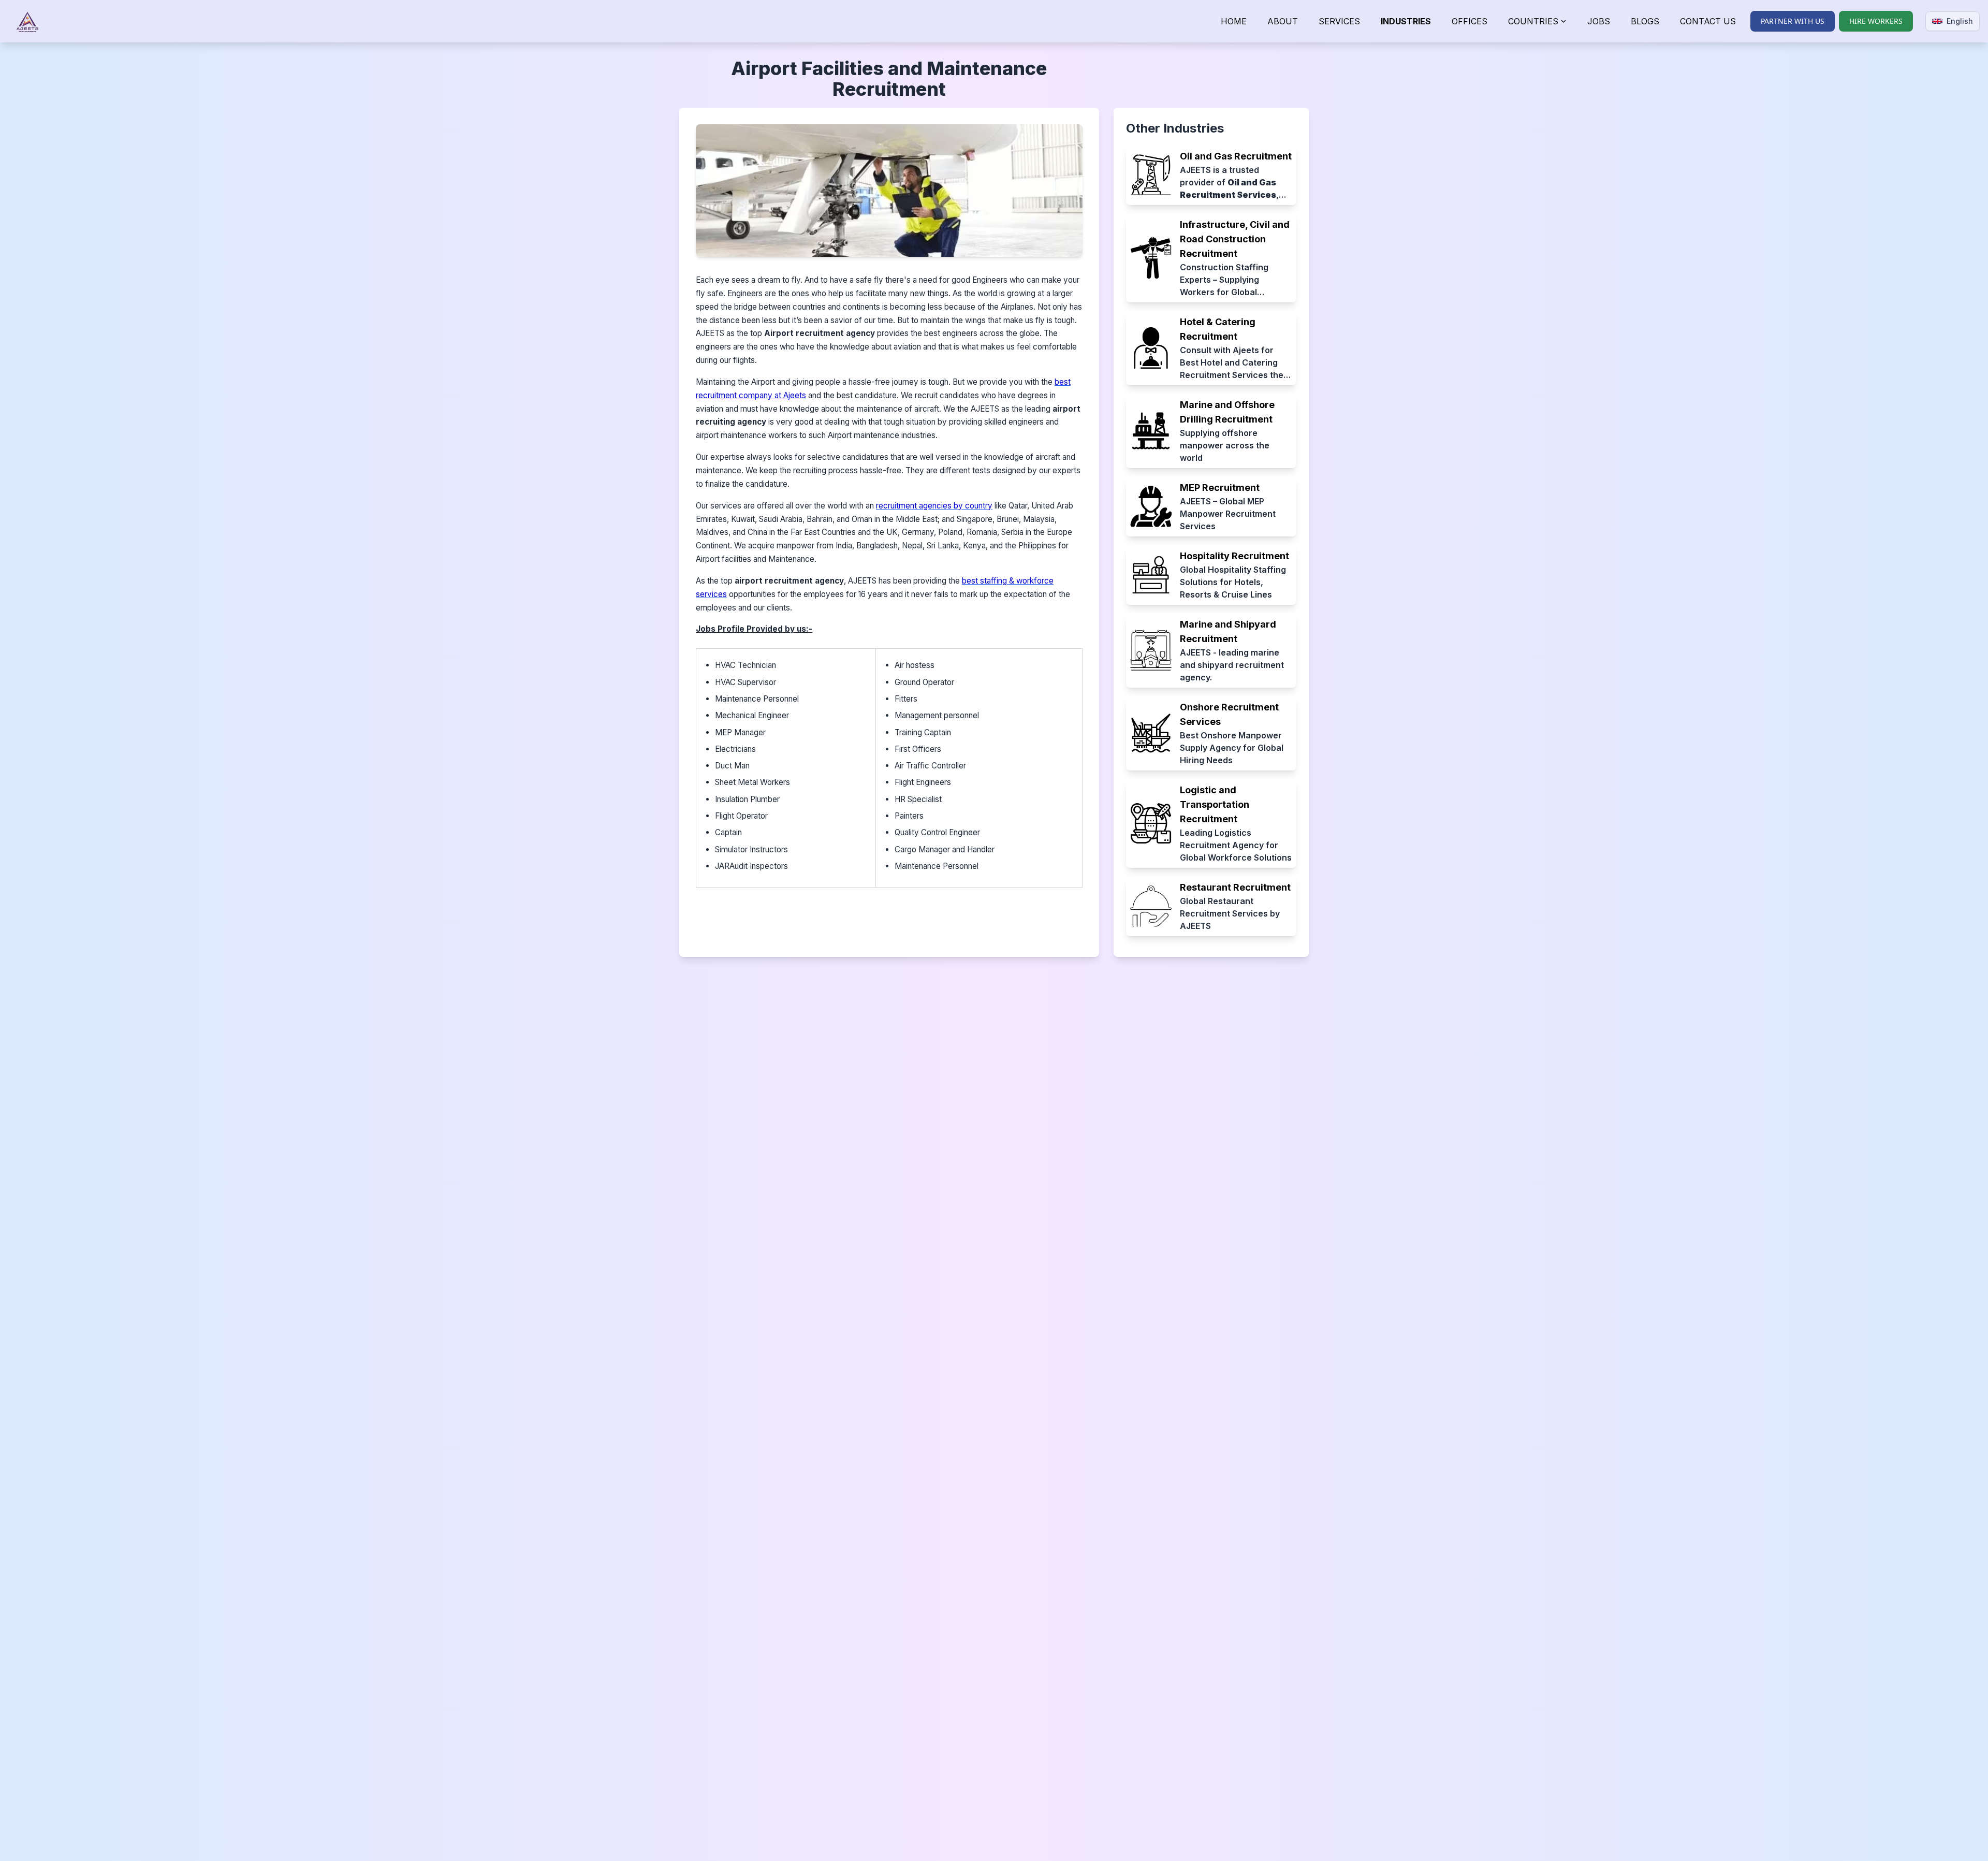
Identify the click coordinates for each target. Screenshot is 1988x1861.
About (1283, 21)
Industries (1406, 21)
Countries (1533, 21)
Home (1234, 21)
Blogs (1645, 21)
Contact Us (1708, 21)
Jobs (1599, 21)
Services (1339, 21)
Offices (1470, 21)
